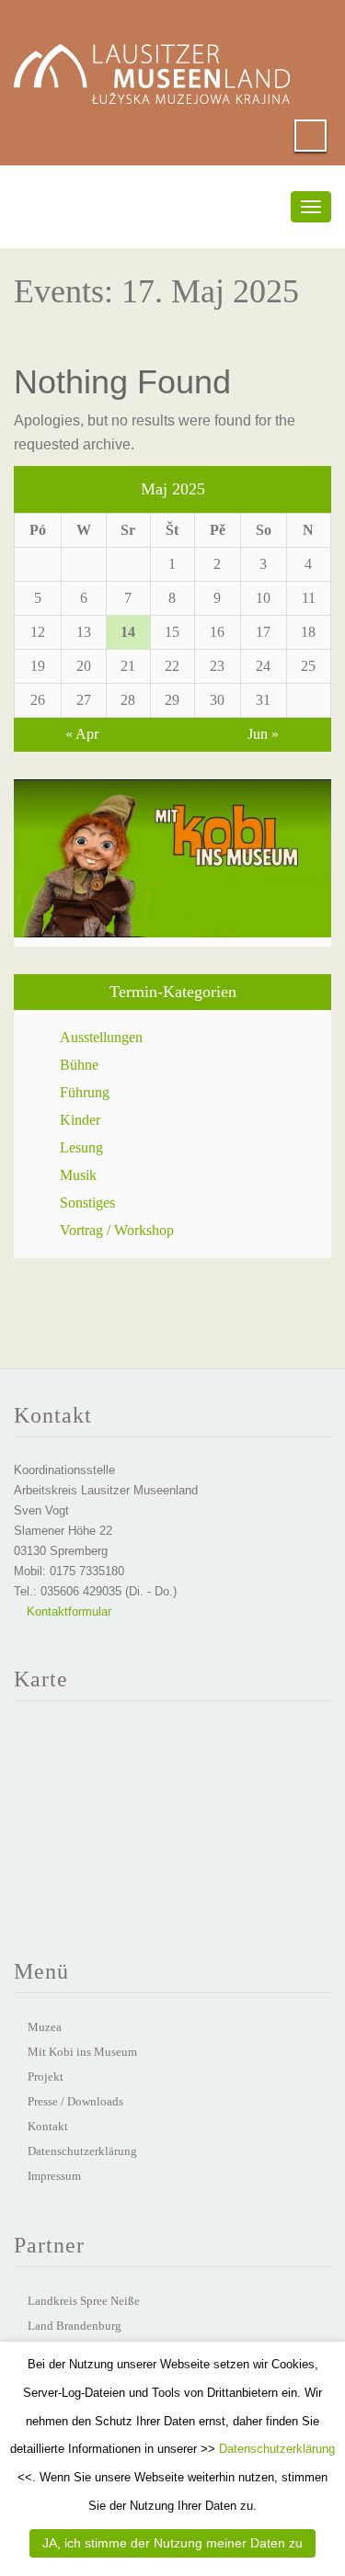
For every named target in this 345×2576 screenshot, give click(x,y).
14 (128, 632)
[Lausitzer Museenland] (152, 56)
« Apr (82, 734)
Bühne (79, 1065)
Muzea (45, 2027)
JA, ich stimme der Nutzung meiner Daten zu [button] (172, 2543)
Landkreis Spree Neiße (84, 2301)
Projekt (46, 2077)
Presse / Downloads (75, 2101)
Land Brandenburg (75, 2326)
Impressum (54, 2176)
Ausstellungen (101, 1037)
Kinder (80, 1120)
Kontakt (48, 2126)
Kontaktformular (67, 1611)
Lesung (81, 1147)
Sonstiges (87, 1203)
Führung (85, 1092)
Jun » (263, 734)
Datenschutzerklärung (82, 2151)
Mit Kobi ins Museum (82, 2052)
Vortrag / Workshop (117, 1230)
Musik (78, 1175)
